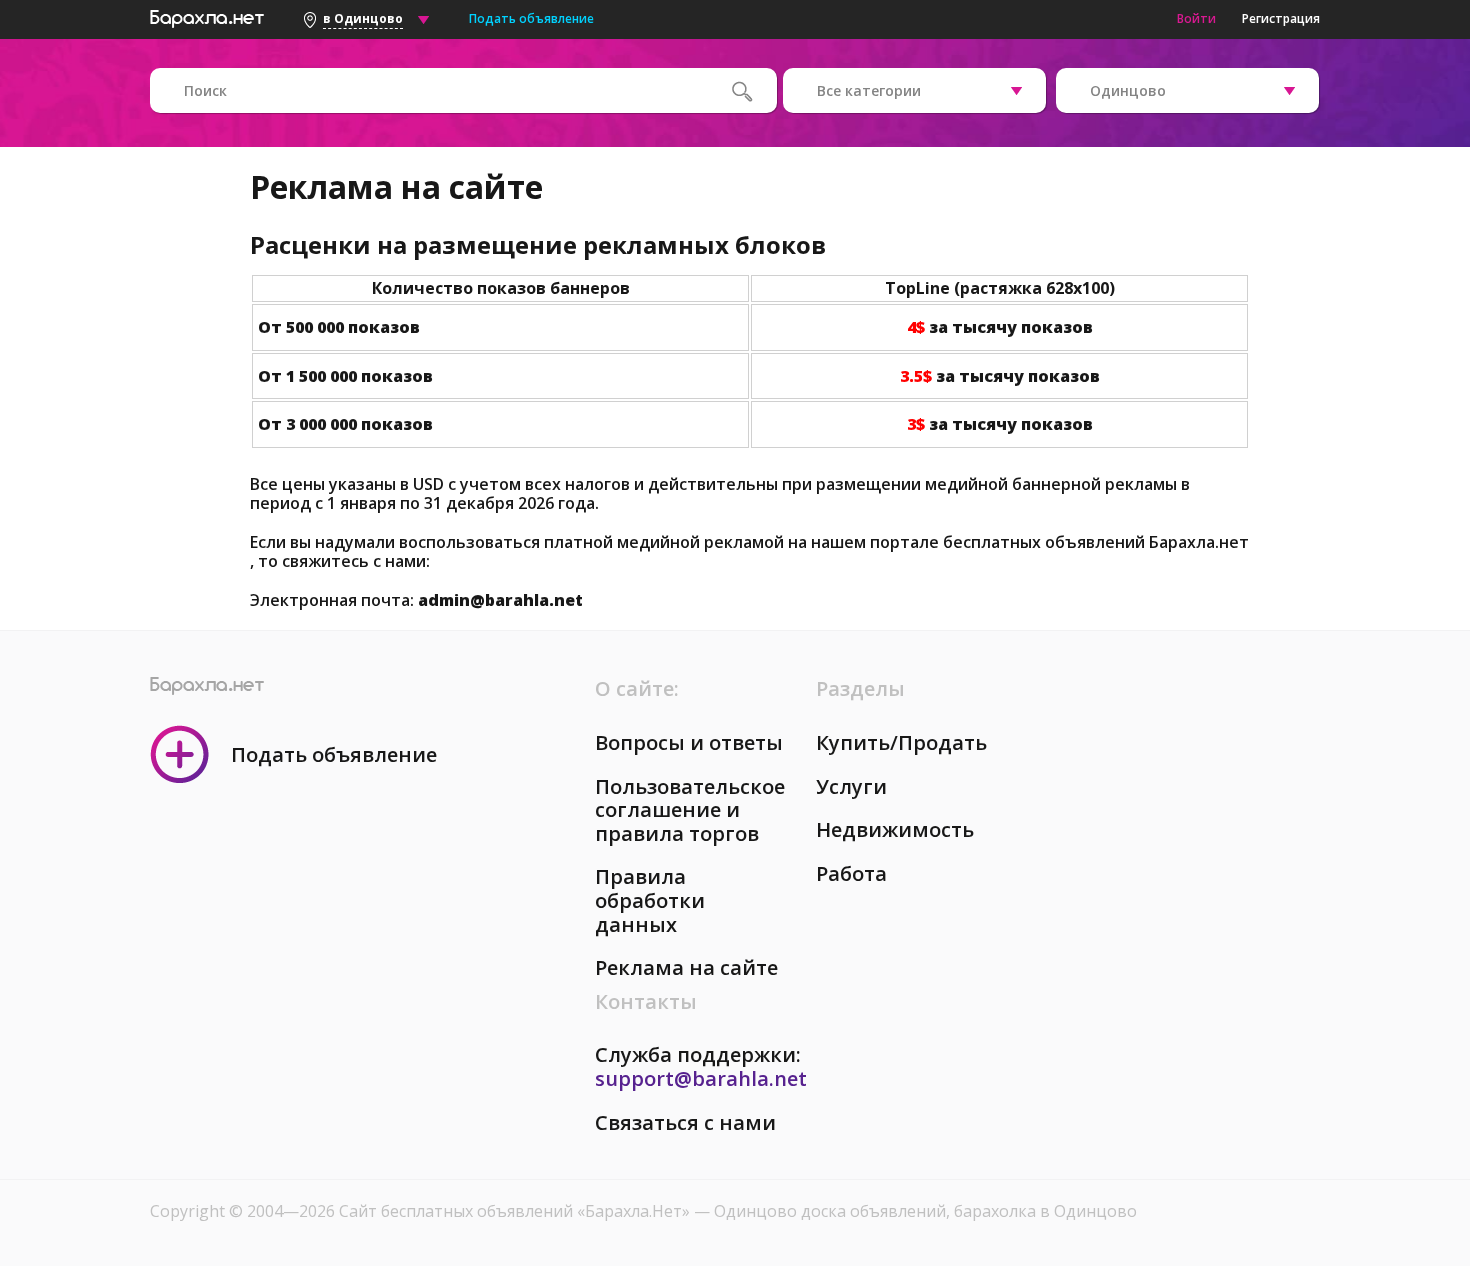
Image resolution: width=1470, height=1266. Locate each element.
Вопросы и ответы (689, 742)
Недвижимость (895, 829)
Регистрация (1281, 18)
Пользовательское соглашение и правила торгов (690, 810)
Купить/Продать (901, 742)
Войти (1196, 18)
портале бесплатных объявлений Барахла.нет (1059, 542)
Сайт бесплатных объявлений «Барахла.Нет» (516, 1211)
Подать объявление (531, 18)
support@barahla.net (701, 1078)
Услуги (851, 786)
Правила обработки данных (650, 900)
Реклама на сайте (686, 967)
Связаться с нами (685, 1122)
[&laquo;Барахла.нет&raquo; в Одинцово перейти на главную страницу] (207, 16)
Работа (851, 873)
